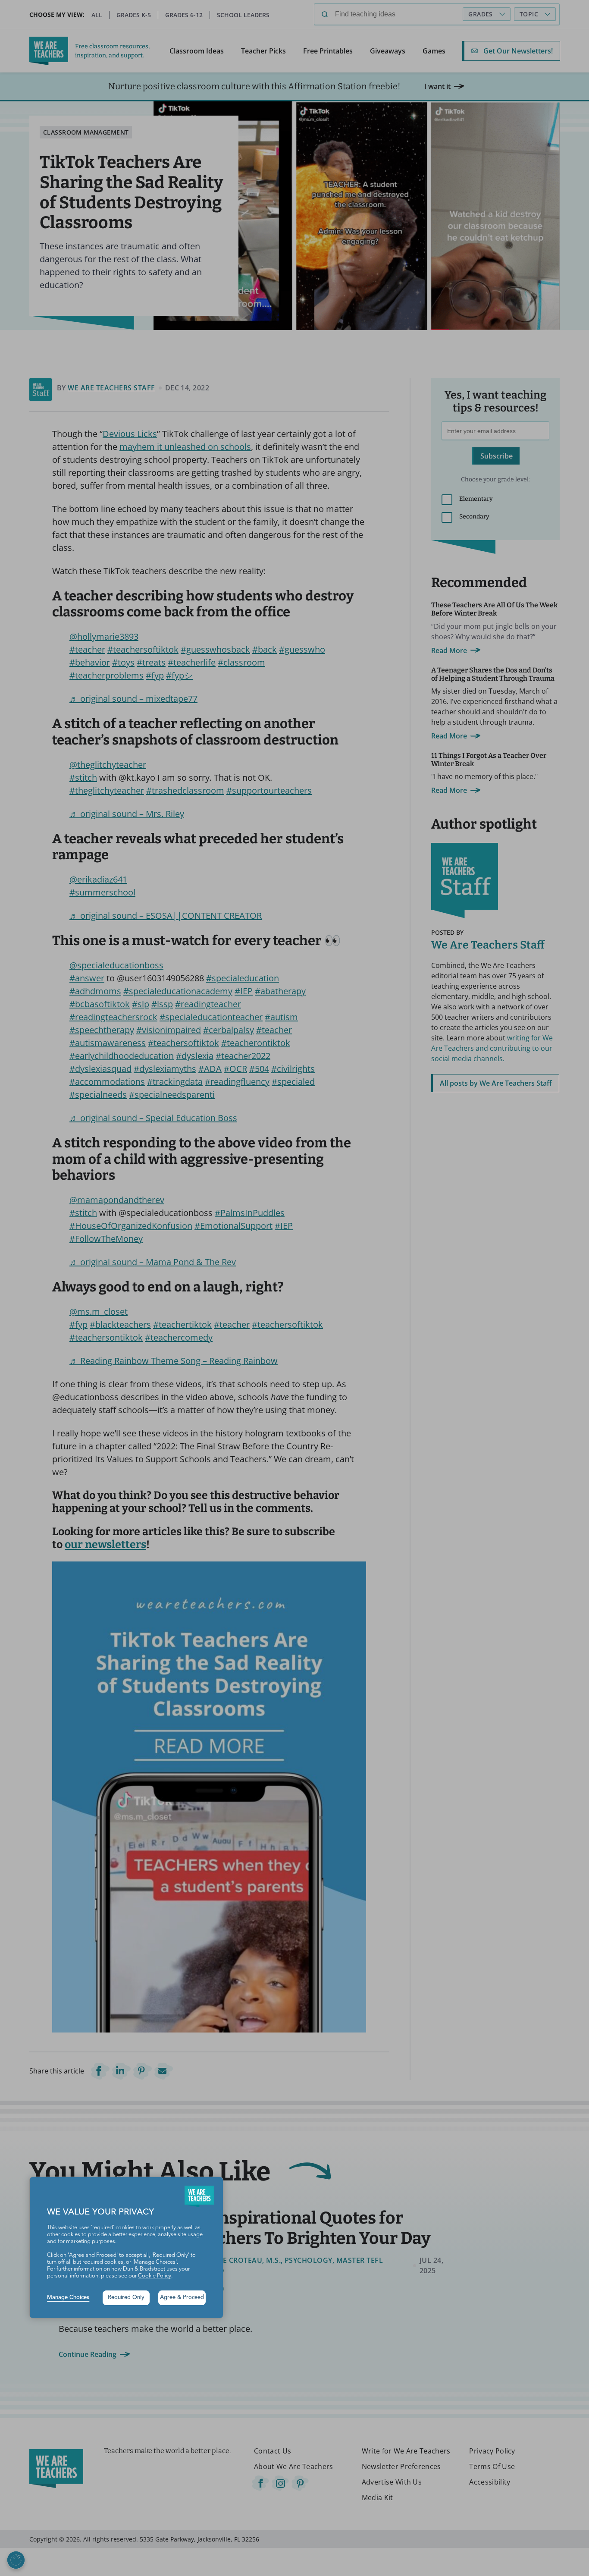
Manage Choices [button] (68, 2298)
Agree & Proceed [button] (182, 2298)
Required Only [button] (126, 2298)
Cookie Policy (155, 2276)
